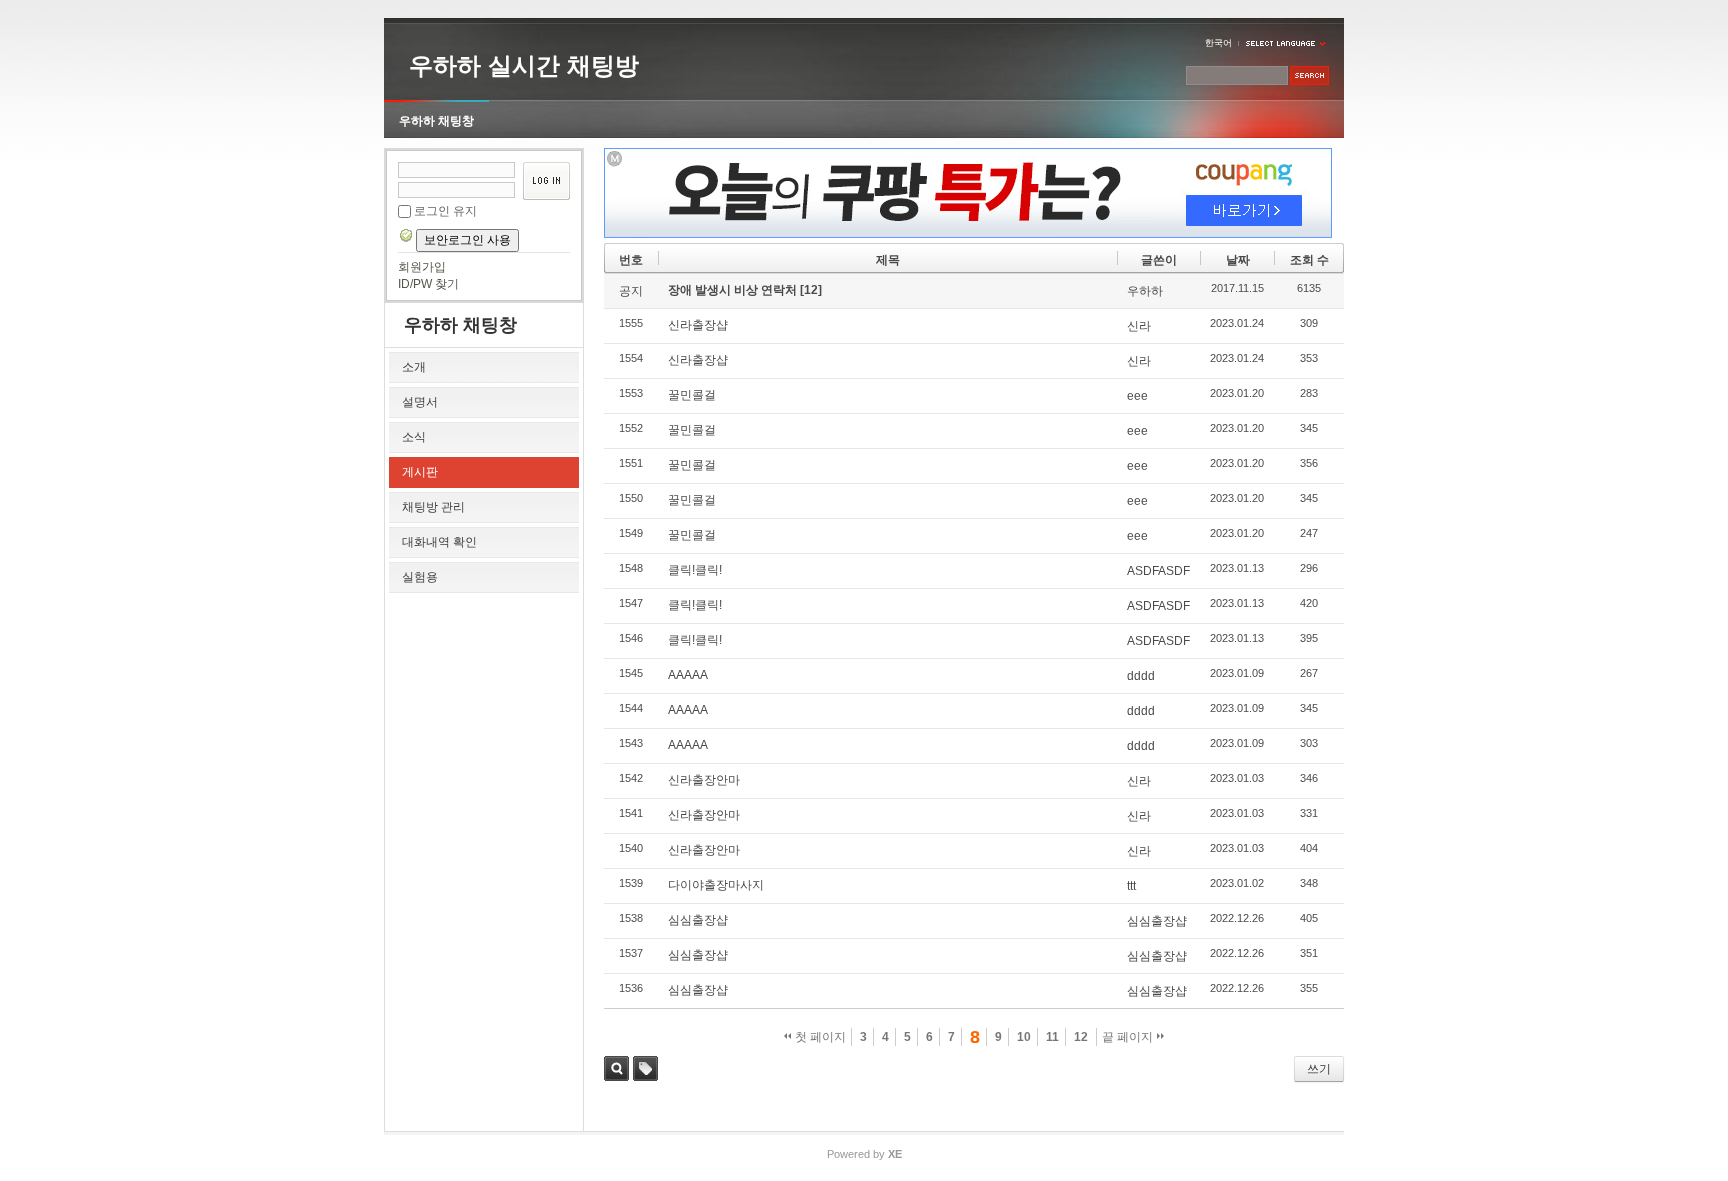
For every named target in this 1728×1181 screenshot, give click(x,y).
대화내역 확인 (439, 542)
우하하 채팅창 (436, 121)
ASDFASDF (1158, 571)
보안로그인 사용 (467, 240)
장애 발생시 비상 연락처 (734, 290)
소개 (414, 367)
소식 (414, 437)
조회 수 (1309, 260)
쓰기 (1319, 1069)
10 (1024, 1037)
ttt (1131, 886)
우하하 (1145, 291)
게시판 (420, 472)
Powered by (864, 1154)
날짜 (1238, 260)
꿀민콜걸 (692, 395)
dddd (1141, 676)
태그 (645, 1068)
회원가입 (422, 267)
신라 (1139, 326)
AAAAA (688, 675)
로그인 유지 (445, 211)
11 (1052, 1037)
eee (1137, 396)
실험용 (420, 577)
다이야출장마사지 (716, 885)
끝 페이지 (1129, 1037)
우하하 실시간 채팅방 (524, 65)
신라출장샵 (698, 325)
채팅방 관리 (433, 507)
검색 (616, 1068)
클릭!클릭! (695, 570)
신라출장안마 (704, 780)
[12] (811, 290)
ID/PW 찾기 (428, 284)
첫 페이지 (819, 1037)
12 (1081, 1037)
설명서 (420, 402)
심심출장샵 (698, 920)
